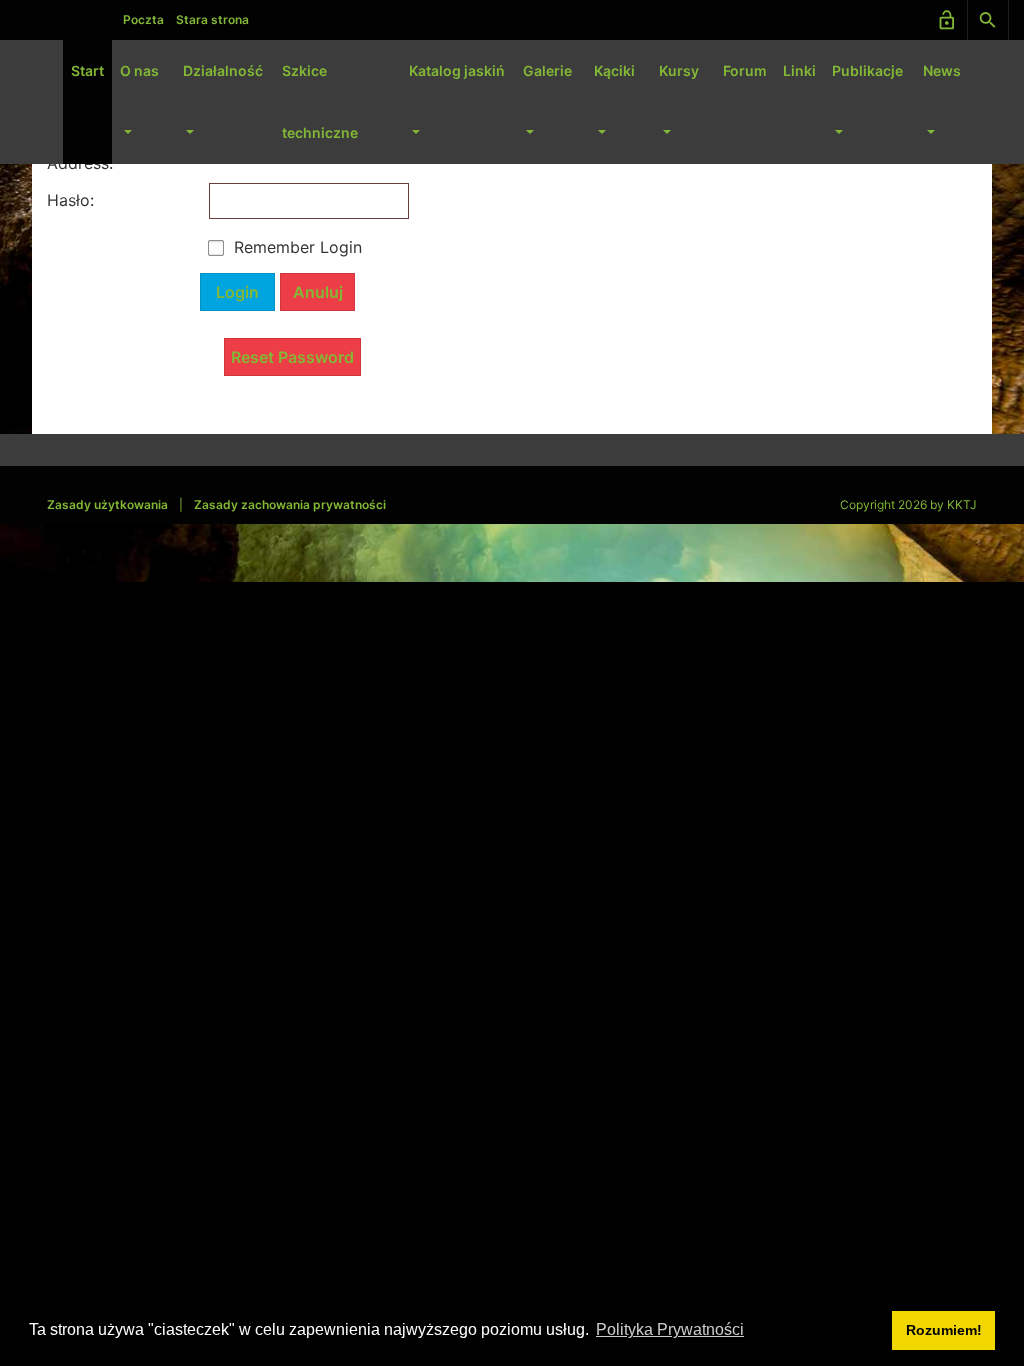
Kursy (679, 70)
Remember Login (298, 247)
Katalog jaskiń (457, 70)
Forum (745, 70)
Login (237, 292)
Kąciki (614, 70)
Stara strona (212, 19)
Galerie (547, 70)
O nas (139, 70)
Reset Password (292, 357)
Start (87, 70)
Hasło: (67, 200)
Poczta (143, 19)
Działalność (223, 70)
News (942, 70)
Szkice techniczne (320, 101)
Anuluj (318, 292)
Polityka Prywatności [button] (670, 1329)
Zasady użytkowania (107, 504)
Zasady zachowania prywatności (290, 504)
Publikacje (867, 70)
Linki (799, 70)
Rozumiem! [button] (944, 1330)
